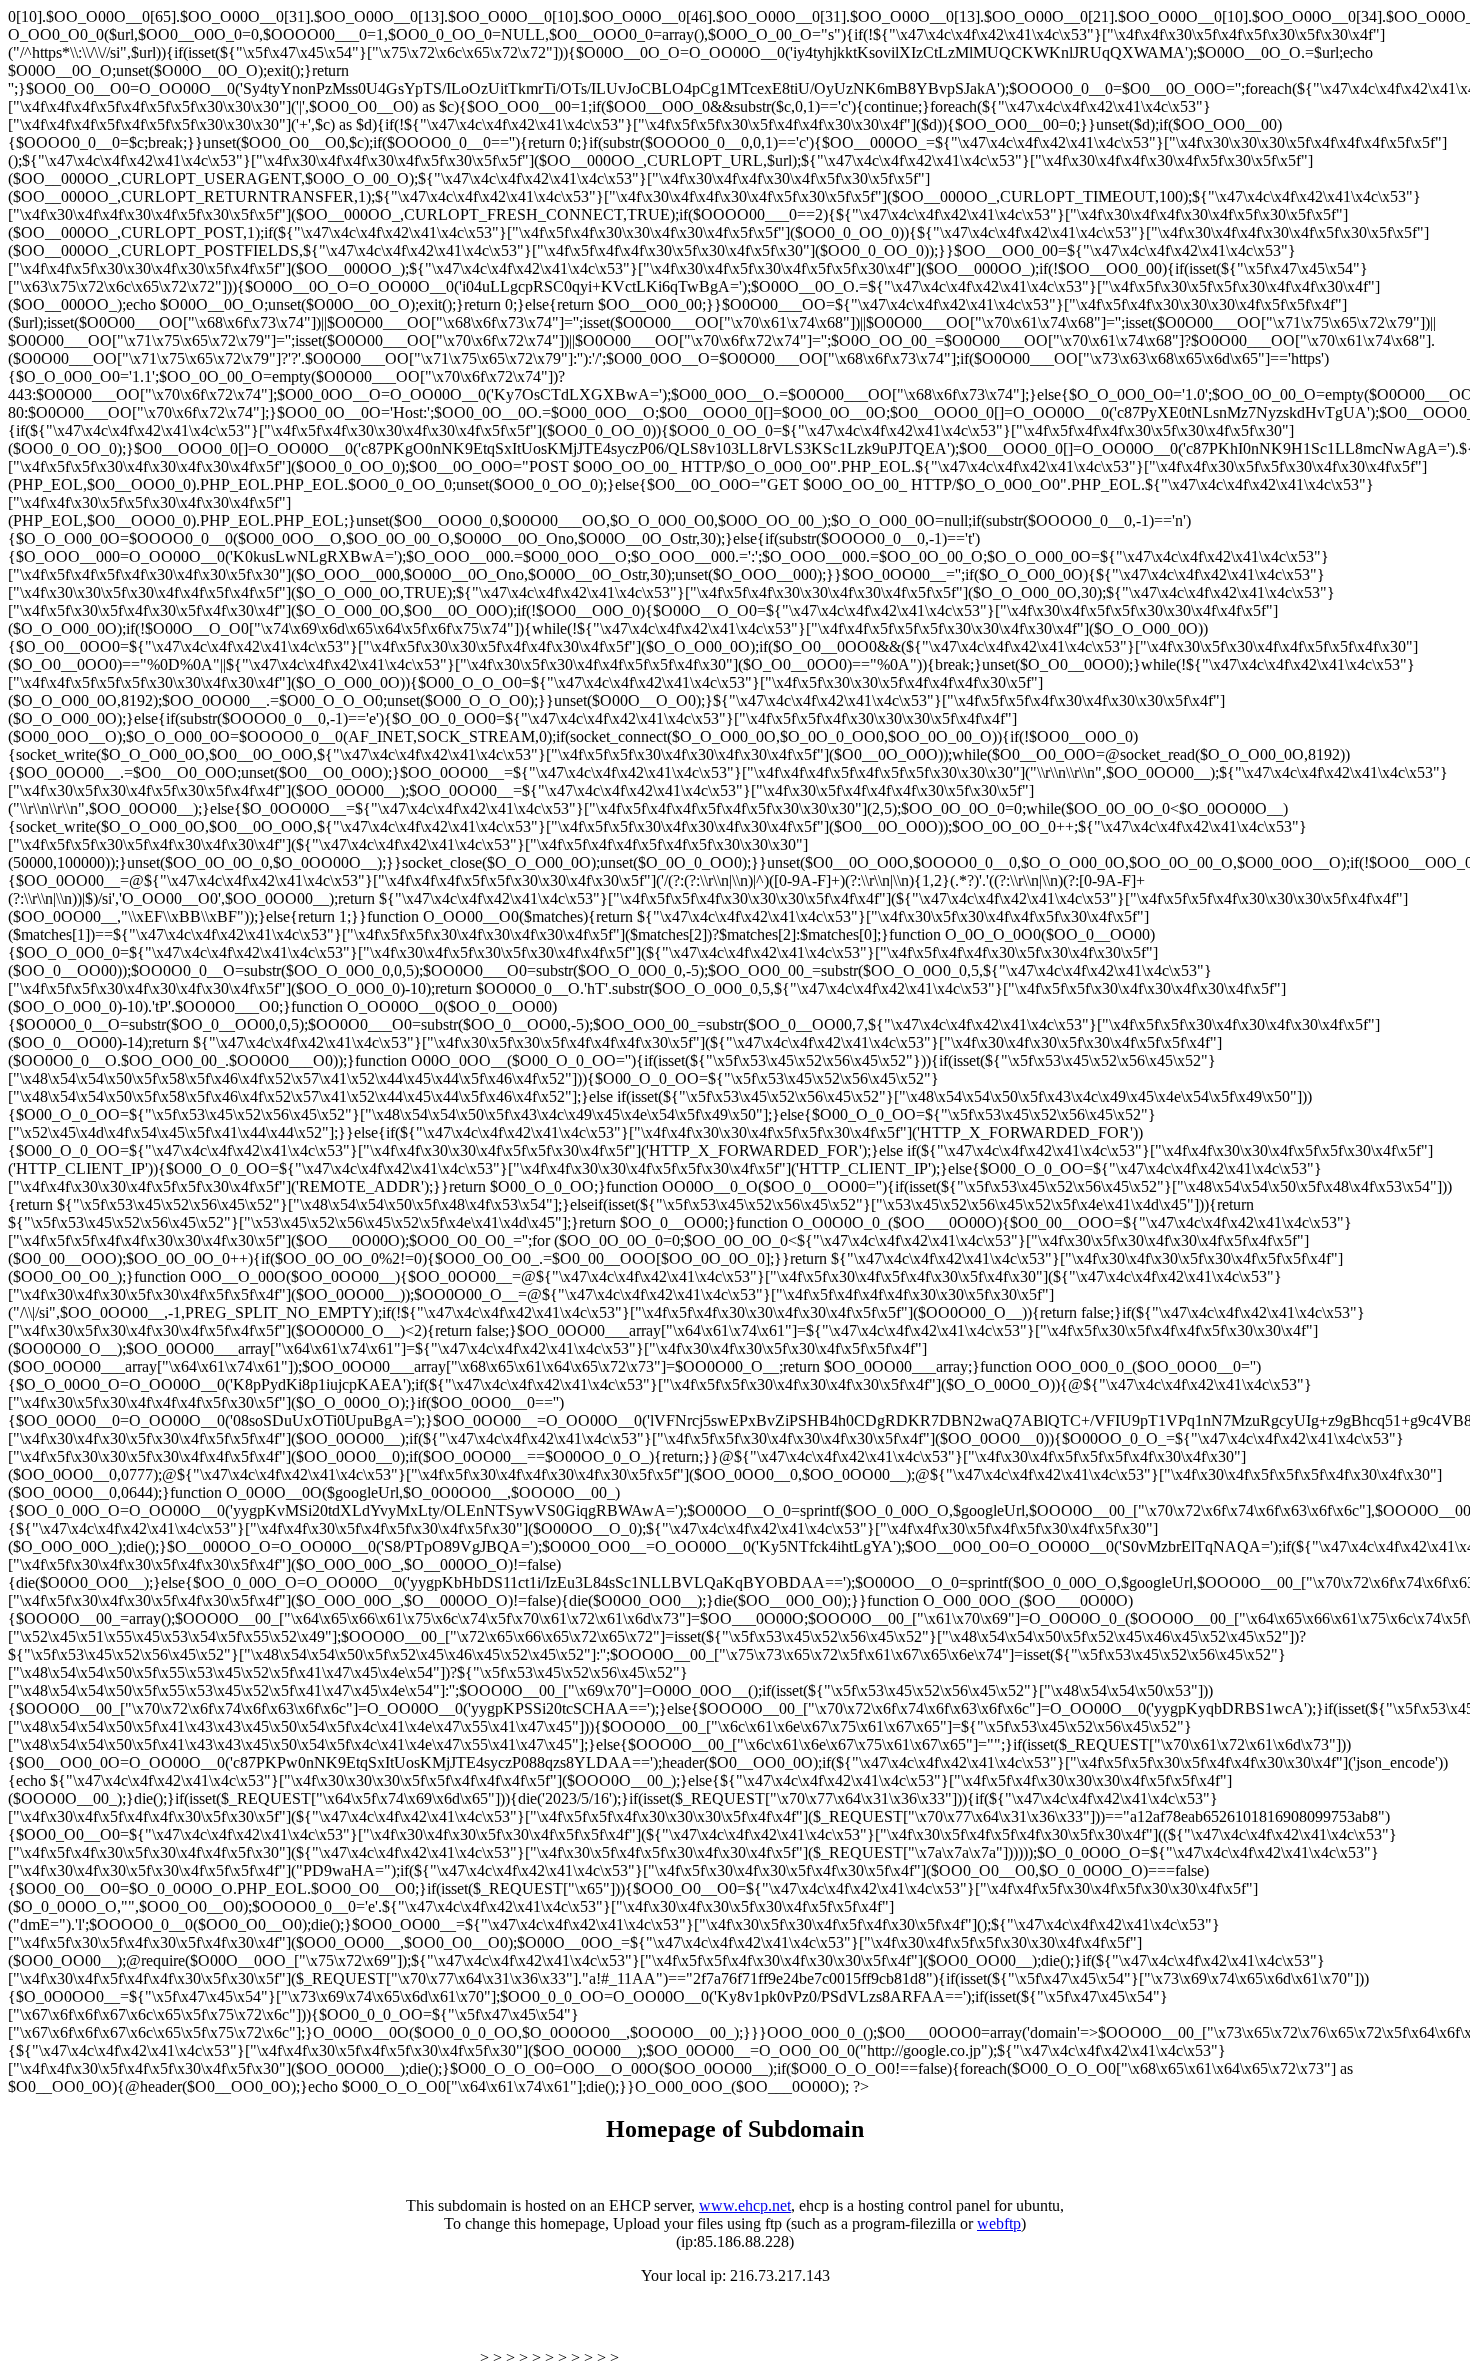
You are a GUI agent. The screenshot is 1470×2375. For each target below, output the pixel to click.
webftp (999, 2223)
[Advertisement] (242, 2333)
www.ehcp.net (745, 2205)
